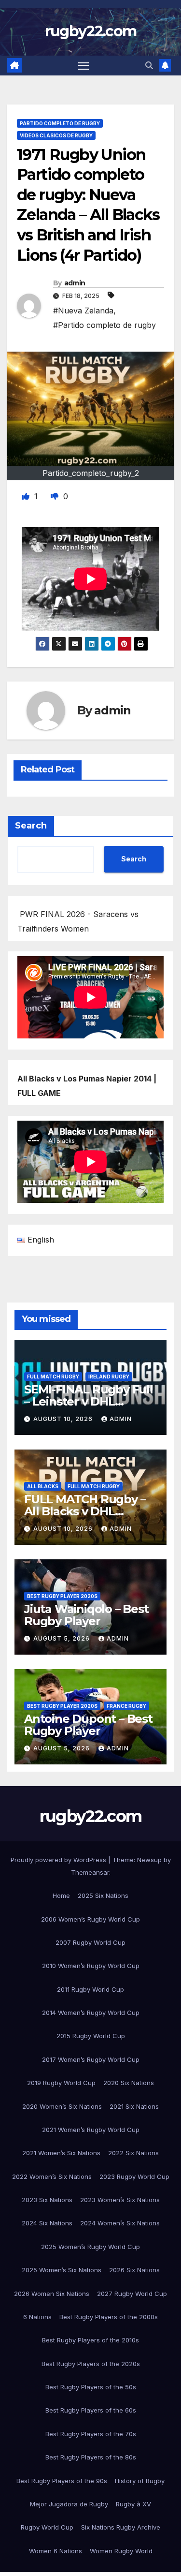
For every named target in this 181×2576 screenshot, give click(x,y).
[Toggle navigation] (84, 66)
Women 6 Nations (56, 2551)
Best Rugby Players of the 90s (62, 2481)
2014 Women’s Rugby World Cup (91, 2013)
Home (61, 1895)
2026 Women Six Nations (52, 2294)
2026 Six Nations (134, 2270)
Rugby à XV (133, 2504)
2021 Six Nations (134, 2106)
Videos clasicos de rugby (56, 135)
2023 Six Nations (47, 2200)
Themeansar (90, 1872)
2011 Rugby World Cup (90, 1989)
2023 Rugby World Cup (134, 2176)
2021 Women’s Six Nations (61, 2153)
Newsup (149, 1860)
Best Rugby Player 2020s (62, 1596)
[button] (149, 65)
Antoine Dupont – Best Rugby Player (88, 1725)
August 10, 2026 (64, 1419)
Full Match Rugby (53, 1377)
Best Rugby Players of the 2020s (91, 2364)
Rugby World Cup (47, 2527)
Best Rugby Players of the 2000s (109, 2317)
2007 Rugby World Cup (90, 1942)
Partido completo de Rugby (60, 123)
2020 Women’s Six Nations (62, 2106)
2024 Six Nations (47, 2223)
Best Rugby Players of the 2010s (90, 2340)
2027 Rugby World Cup (132, 2294)
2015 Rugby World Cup (91, 2036)
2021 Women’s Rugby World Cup (91, 2130)
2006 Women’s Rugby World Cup (90, 1919)
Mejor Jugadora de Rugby (69, 2504)
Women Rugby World (121, 2551)
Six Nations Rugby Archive (121, 2527)
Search (31, 826)
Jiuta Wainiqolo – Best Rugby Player (86, 1615)
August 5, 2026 (63, 1638)
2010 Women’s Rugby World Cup (91, 1966)
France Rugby (126, 1706)
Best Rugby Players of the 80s (91, 2457)
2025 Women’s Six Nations (62, 2270)
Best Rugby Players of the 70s (91, 2434)
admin (75, 283)
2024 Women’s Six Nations (120, 2223)
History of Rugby (140, 2481)
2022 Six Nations (133, 2153)
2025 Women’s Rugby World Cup (90, 2247)
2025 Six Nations (103, 1895)
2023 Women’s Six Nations (120, 2200)
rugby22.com (90, 31)
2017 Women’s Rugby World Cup (91, 2059)
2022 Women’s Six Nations (52, 2176)
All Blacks (43, 1486)
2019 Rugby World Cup (61, 2083)
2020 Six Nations (129, 2083)
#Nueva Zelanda (83, 311)
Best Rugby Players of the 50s (91, 2387)
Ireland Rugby (109, 1377)
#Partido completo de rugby (104, 325)
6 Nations (37, 2317)
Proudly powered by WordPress (59, 1860)
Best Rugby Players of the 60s (91, 2410)
